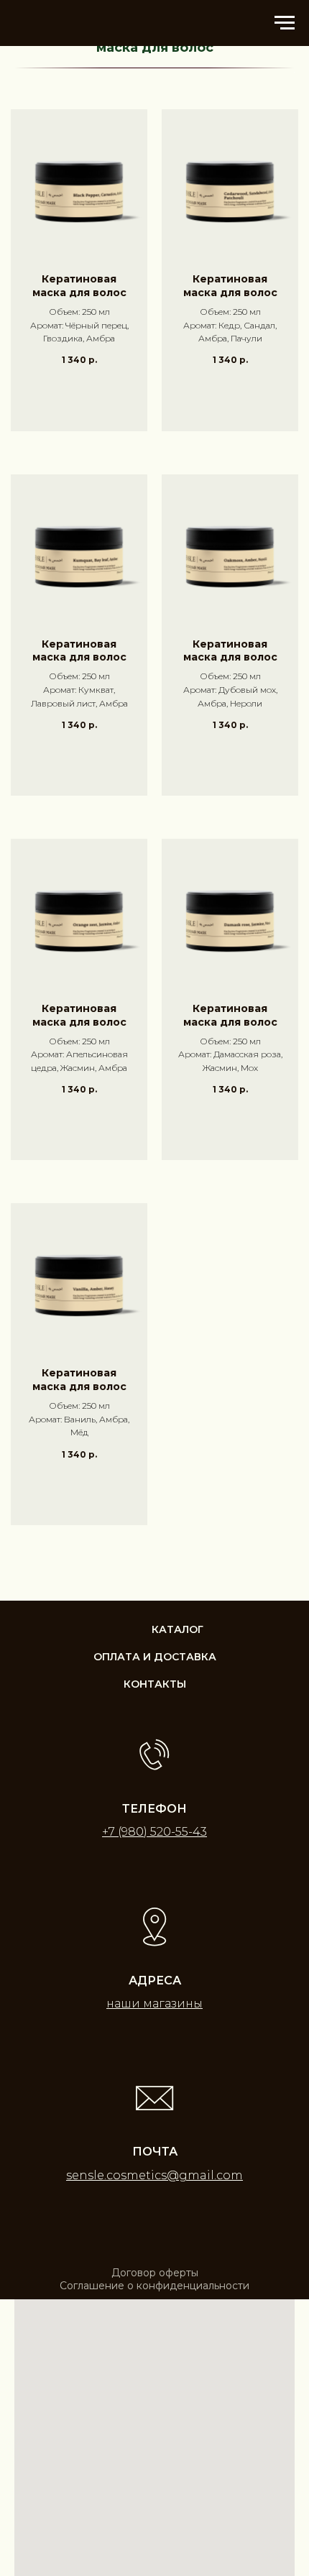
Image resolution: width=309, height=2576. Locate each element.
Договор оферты (155, 2273)
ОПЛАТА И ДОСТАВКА (155, 1657)
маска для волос (155, 48)
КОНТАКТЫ (155, 1684)
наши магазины (154, 2004)
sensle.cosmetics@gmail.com (154, 2175)
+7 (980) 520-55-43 (154, 1832)
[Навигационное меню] (285, 23)
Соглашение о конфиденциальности (154, 2286)
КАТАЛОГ (177, 1629)
